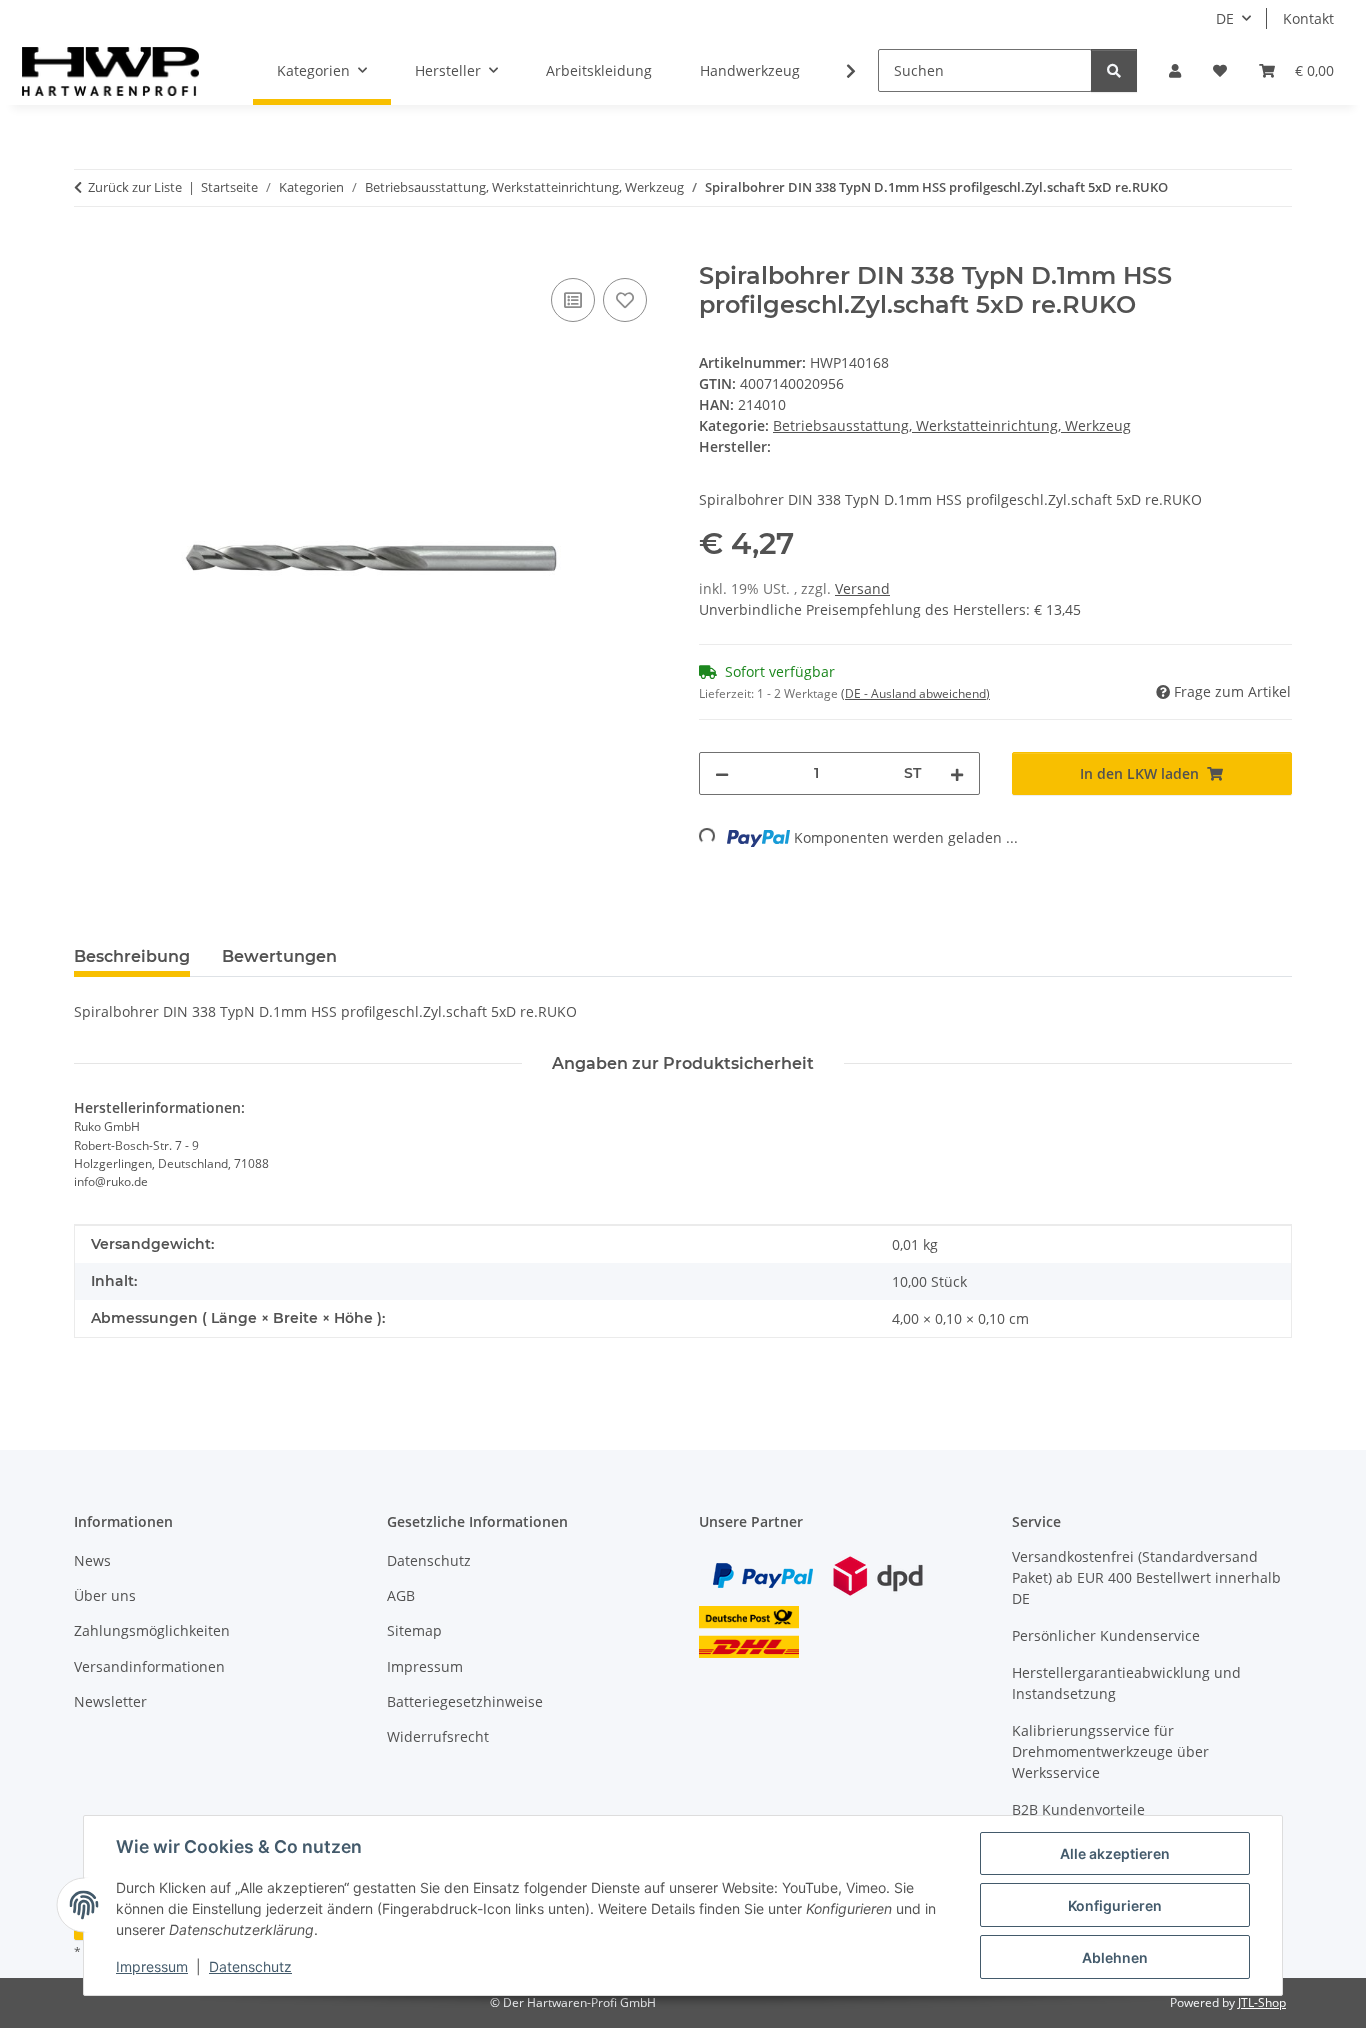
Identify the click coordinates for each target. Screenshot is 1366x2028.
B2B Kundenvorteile (1078, 1809)
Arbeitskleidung (599, 70)
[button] (1175, 70)
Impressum (152, 1966)
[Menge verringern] (722, 773)
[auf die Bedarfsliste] (625, 300)
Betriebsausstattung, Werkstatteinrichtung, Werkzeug (952, 425)
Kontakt (1308, 18)
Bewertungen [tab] (279, 956)
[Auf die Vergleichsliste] (573, 300)
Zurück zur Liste (135, 187)
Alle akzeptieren (1115, 1853)
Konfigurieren (1115, 1905)
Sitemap (414, 1630)
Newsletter (110, 1701)
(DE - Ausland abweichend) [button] (915, 693)
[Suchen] (1114, 70)
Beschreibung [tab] (132, 956)
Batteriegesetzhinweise (465, 1701)
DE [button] (1225, 18)
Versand (862, 588)
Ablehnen (1115, 1957)
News (92, 1560)
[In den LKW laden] (90, 251)
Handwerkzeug (750, 70)
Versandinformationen (149, 1666)
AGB (401, 1595)
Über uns (105, 1595)
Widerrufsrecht (438, 1736)
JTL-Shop (1262, 2002)
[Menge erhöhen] (957, 773)
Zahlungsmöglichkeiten (152, 1630)
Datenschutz (250, 1966)
